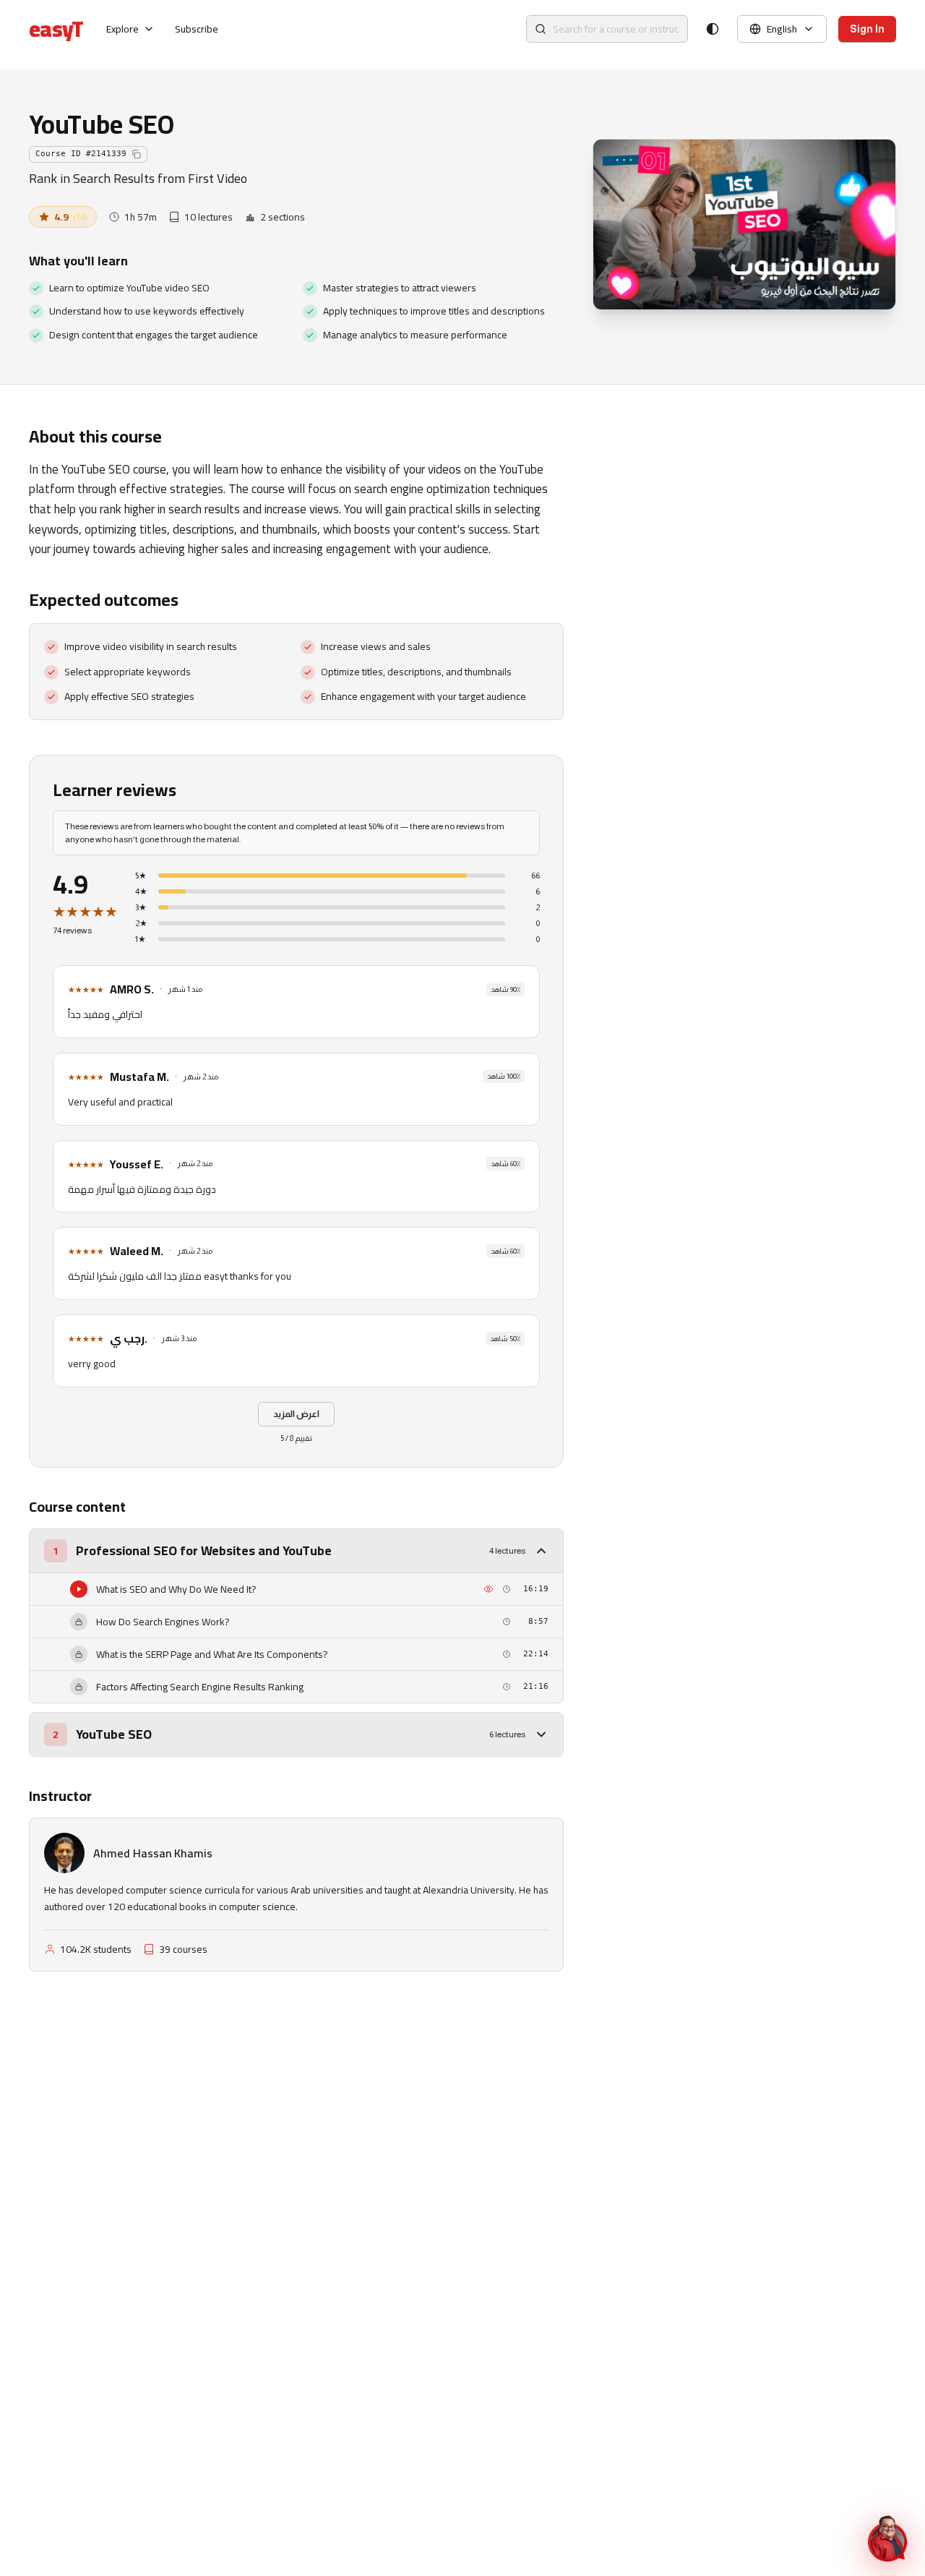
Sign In (867, 29)
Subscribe (197, 29)
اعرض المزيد (296, 1414)
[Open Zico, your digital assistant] (887, 2538)
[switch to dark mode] (713, 29)
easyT (56, 29)
